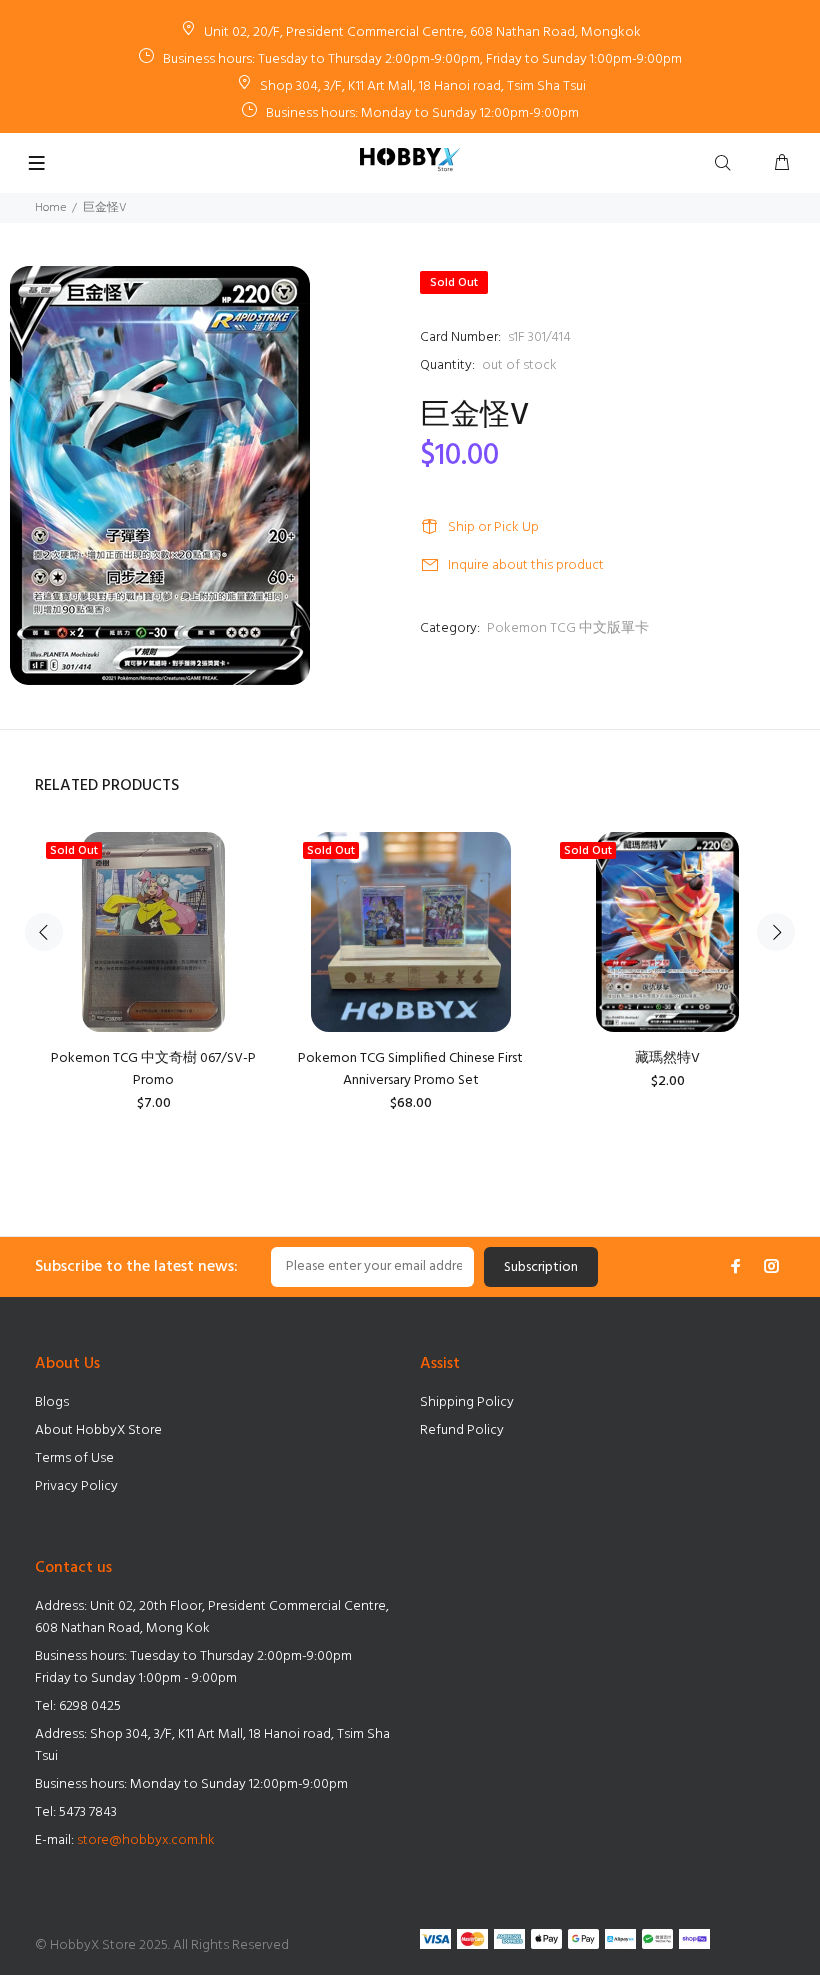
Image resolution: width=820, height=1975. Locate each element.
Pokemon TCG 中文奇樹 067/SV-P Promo (153, 1069)
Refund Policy (462, 1430)
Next (776, 932)
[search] (727, 164)
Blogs (52, 1402)
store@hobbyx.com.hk (146, 1840)
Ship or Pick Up (493, 527)
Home (50, 208)
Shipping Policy (467, 1402)
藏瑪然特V (667, 1058)
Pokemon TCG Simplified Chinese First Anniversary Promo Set (410, 1069)
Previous (44, 932)
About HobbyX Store (98, 1430)
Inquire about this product (526, 565)
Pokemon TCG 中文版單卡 (568, 628)
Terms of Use (74, 1458)
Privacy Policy (76, 1486)
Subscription (541, 1267)
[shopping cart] (782, 164)
